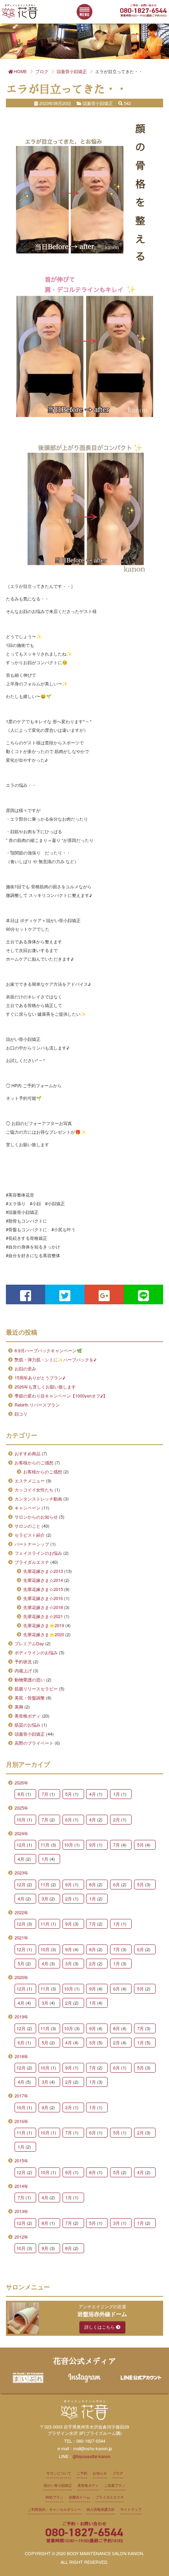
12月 (21, 1845)
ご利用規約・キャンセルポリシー (54, 2509)
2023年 (21, 1873)
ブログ (118, 2473)
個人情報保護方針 (101, 2509)
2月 (117, 1819)
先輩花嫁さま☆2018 (43, 1607)
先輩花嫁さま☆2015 (43, 1589)
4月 (93, 1794)
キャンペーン (28, 1508)
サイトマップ (131, 2509)
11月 (45, 1845)
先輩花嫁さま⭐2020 (44, 1634)
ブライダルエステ (32, 1562)
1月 (117, 1794)
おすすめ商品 (28, 1453)
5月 (69, 1794)
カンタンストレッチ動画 (38, 1499)
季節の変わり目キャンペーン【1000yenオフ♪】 (61, 1396)
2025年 (21, 1808)
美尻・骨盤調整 (30, 1698)
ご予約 (82, 2473)
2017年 (21, 2095)
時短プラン (54, 2497)
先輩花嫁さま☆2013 (43, 1571)
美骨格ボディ (28, 1716)
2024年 (21, 1833)
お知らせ (100, 2473)
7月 (45, 1794)
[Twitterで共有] (65, 1294)
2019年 (21, 2016)
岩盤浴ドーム (79, 2497)
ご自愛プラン (115, 2485)
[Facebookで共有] (26, 1294)
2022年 (21, 1912)
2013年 (21, 2211)
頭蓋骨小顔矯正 (30, 1734)
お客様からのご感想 (34, 1462)
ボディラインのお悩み (36, 1652)
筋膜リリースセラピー (36, 1688)
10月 (21, 1819)
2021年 (21, 1937)
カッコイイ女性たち (34, 1490)
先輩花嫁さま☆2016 (43, 1598)
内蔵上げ (23, 1670)
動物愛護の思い (30, 1679)
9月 (93, 1845)
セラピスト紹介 (30, 1535)
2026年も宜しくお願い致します (45, 1387)
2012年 (21, 2237)
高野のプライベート (34, 1743)
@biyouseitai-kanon (92, 2456)
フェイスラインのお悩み (38, 1553)
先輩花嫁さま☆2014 (43, 1580)
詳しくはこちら (100, 2327)
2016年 (21, 2121)
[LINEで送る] (143, 1294)
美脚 (19, 1707)
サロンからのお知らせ (36, 1517)
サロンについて (59, 2473)
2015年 (21, 2160)
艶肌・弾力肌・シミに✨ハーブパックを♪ (55, 1359)
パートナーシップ (32, 1544)
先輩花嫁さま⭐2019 (44, 1625)
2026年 (21, 1782)
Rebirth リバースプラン (37, 1405)
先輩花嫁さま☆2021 (43, 1616)
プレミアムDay (29, 1643)
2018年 (21, 2056)
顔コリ (21, 1414)
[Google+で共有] (104, 1294)
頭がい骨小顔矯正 (58, 2485)
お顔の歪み (25, 1368)
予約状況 (23, 1661)
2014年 (21, 2186)
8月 (21, 1794)
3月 (45, 1898)
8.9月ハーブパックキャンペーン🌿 (48, 1350)
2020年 (21, 1977)
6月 (69, 1819)
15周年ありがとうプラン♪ (40, 1377)
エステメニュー (30, 1480)
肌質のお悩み (28, 1725)
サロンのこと (28, 1526)
